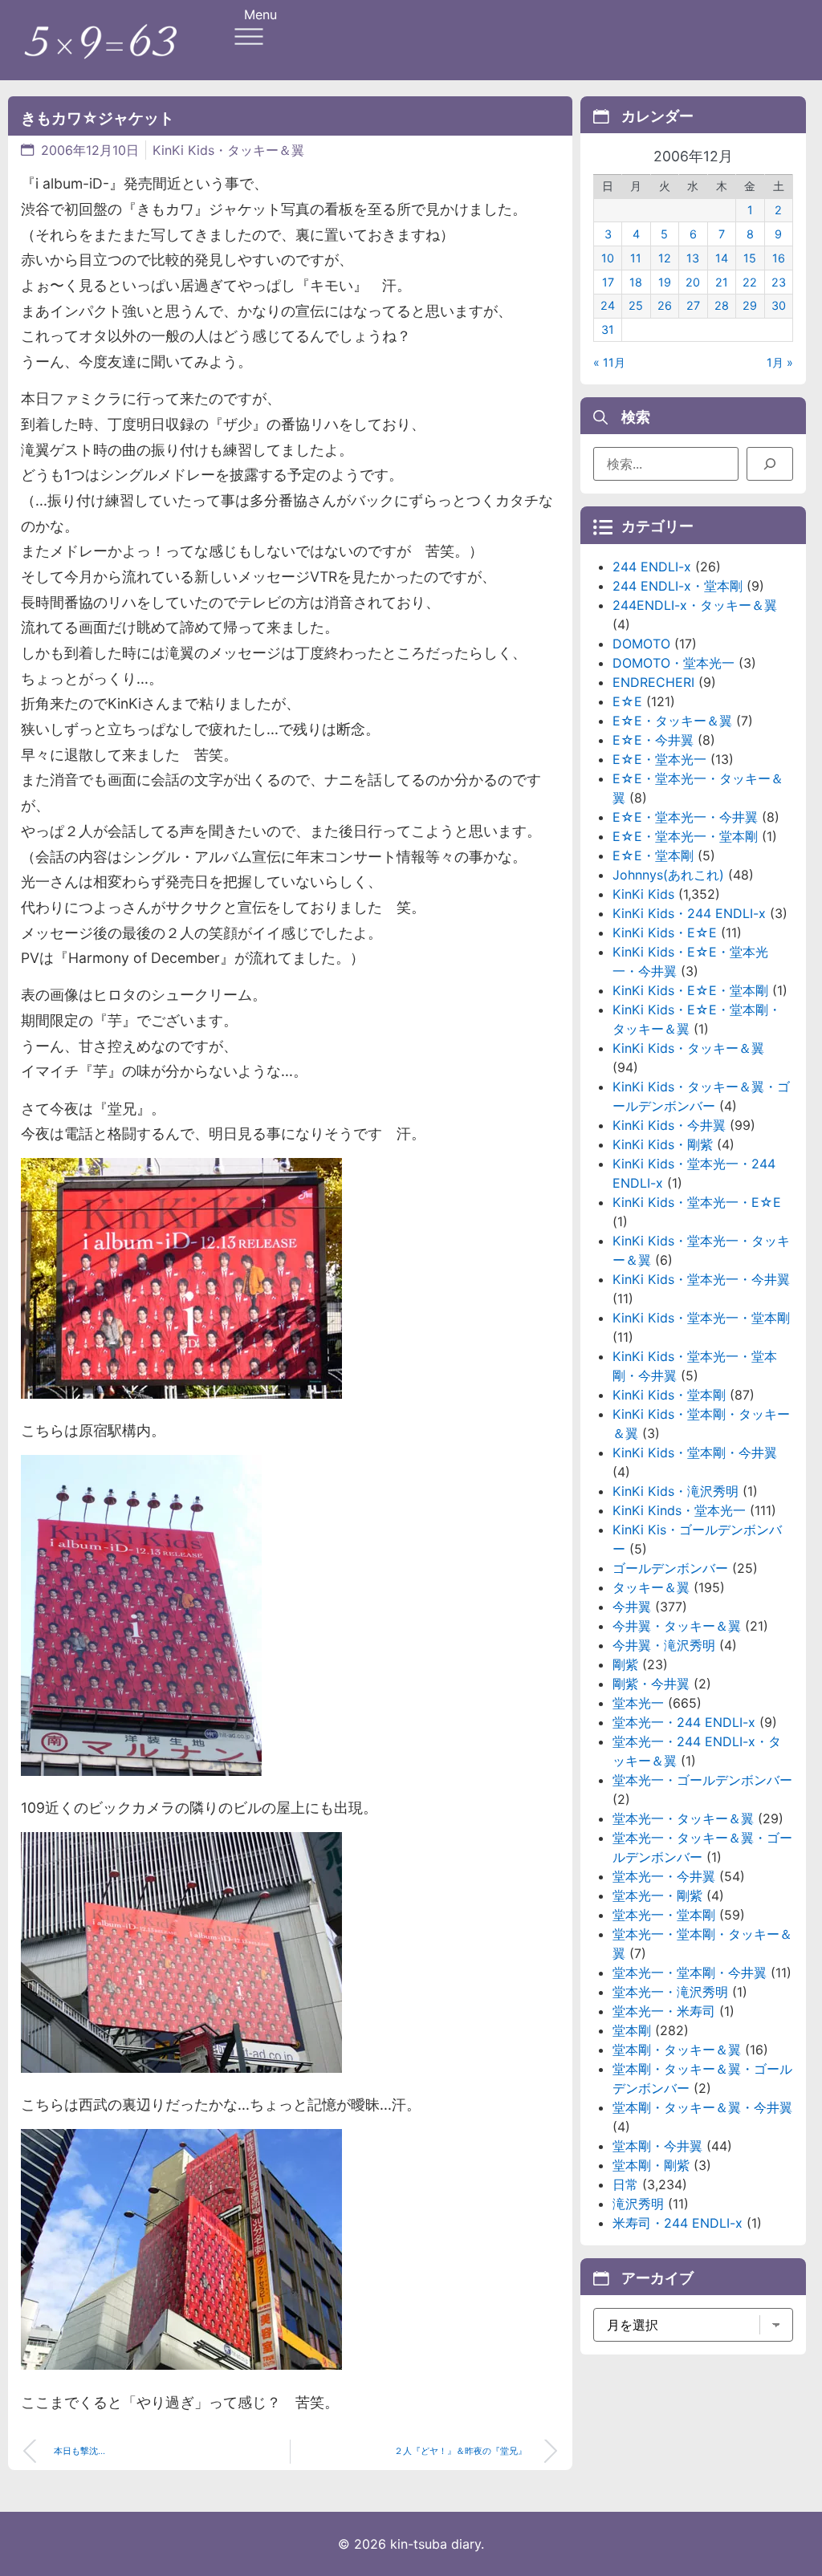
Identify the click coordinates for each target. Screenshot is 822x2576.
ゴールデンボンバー (670, 1568)
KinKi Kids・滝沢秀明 (676, 1491)
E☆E (627, 701)
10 (608, 258)
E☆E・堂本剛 (653, 855)
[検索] (770, 464)
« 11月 (609, 362)
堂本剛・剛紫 (651, 2165)
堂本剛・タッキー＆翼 (677, 2050)
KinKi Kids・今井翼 (669, 1125)
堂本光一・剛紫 (657, 1895)
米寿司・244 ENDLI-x (678, 2223)
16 (779, 258)
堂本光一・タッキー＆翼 (683, 1818)
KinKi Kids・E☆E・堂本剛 (690, 990)
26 (665, 305)
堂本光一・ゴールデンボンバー (702, 1780)
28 (722, 305)
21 (722, 282)
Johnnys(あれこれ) (668, 875)
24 (608, 305)
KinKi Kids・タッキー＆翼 (228, 150)
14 (722, 258)
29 (750, 305)
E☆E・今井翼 (653, 740)
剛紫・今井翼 (651, 1684)
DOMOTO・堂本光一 (673, 663)
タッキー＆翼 (651, 1587)
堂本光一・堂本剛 (664, 1915)
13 (693, 258)
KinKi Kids (643, 894)
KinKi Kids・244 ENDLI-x (689, 913)
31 (608, 329)
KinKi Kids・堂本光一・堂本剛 (701, 1318)
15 (750, 258)
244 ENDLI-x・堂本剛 (678, 586)
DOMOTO (641, 644)
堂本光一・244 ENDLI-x (684, 1722)
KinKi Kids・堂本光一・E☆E (697, 1202)
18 (636, 282)
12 (665, 258)
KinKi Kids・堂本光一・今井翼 (701, 1279)
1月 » (780, 362)
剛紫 (625, 1664)
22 (750, 282)
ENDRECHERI (653, 682)
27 (693, 305)
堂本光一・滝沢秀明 (670, 1992)
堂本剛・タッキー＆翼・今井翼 (702, 2107)
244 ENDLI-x (652, 567)
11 (636, 258)
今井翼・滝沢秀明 (664, 1645)
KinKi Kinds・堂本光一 (679, 1510)
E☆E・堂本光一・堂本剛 (685, 836)
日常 (625, 2184)
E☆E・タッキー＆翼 (672, 721)
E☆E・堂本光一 (659, 759)
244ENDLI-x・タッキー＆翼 (695, 605)
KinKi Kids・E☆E (665, 932)
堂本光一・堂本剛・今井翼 (690, 1973)
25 (636, 305)
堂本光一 (638, 1703)
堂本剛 (632, 2030)
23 (779, 282)
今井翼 (632, 1607)
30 (779, 305)
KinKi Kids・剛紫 (663, 1144)
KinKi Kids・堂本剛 (669, 1395)
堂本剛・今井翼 (657, 2146)
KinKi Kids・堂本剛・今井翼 (695, 1453)
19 (665, 282)
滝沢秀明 (638, 2204)
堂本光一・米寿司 (664, 2011)
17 (608, 282)
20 (693, 282)
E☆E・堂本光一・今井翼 (685, 817)
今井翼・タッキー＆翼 (677, 1626)
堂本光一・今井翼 (664, 1876)
